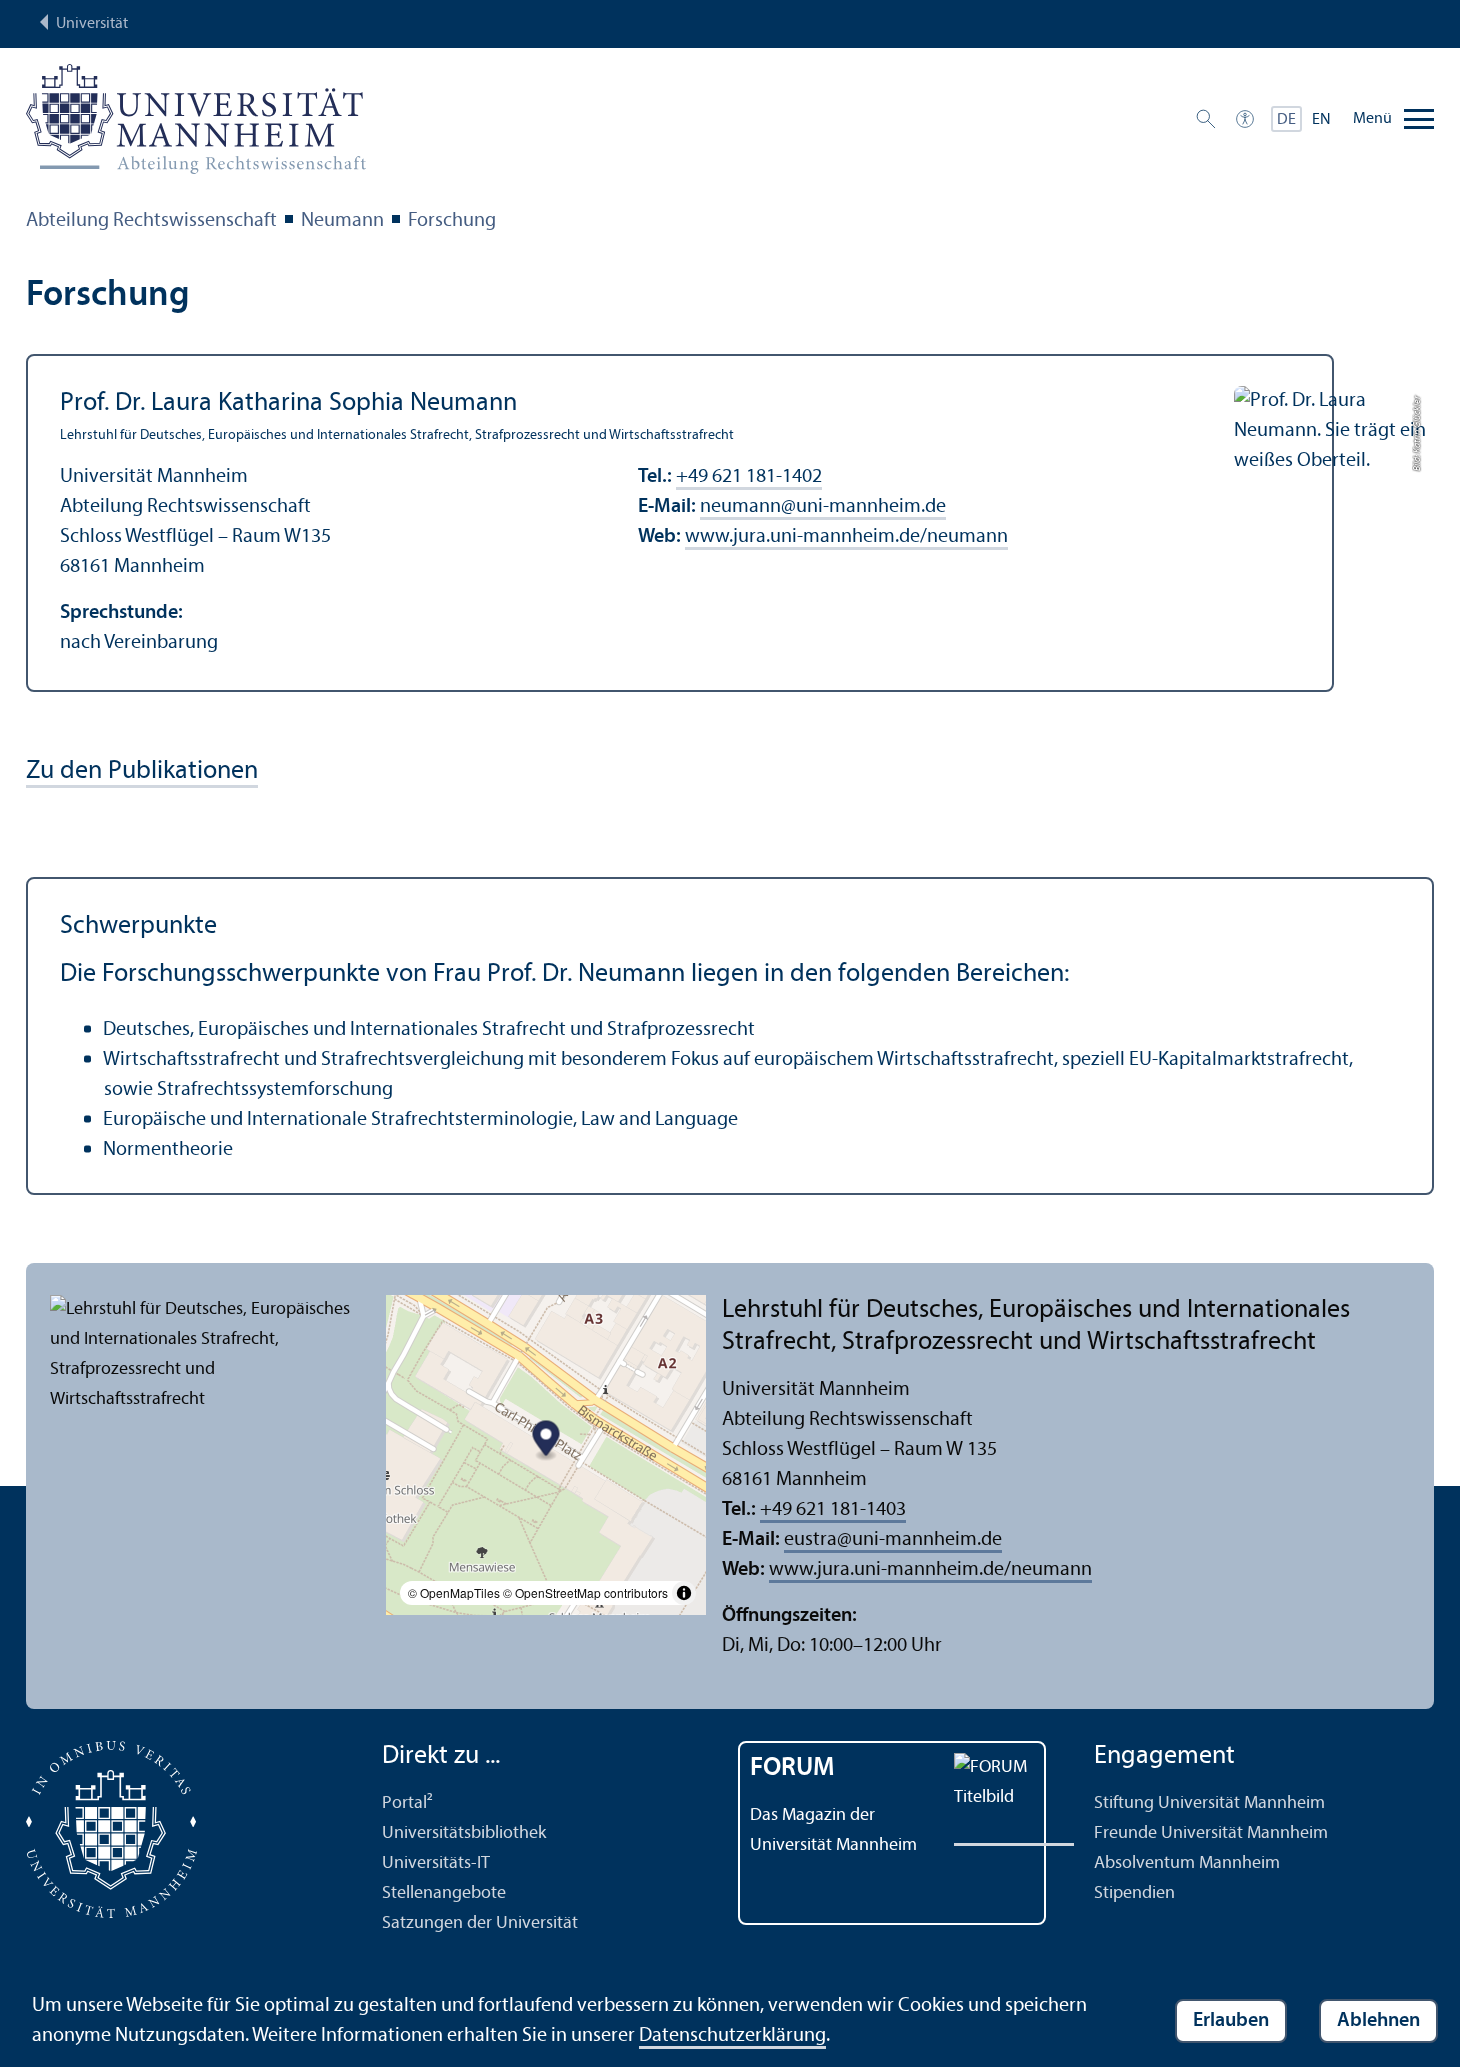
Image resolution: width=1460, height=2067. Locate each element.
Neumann (342, 221)
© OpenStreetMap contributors (585, 1592)
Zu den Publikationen (142, 771)
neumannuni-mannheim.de (823, 507)
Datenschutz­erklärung (732, 2036)
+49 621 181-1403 (833, 1510)
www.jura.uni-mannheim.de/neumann (846, 537)
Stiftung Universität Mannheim (1209, 1803)
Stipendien (1134, 1893)
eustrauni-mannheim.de (893, 1540)
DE (1286, 120)
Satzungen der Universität (480, 1923)
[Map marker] (546, 1441)
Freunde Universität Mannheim (1211, 1833)
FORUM (792, 1768)
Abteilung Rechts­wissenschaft (151, 221)
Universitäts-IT (436, 1863)
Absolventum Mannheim (1187, 1863)
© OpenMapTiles (454, 1592)
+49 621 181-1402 (749, 477)
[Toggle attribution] (684, 1593)
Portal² (407, 1803)
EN (1321, 120)
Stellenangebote (444, 1893)
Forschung (452, 221)
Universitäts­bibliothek (464, 1833)
